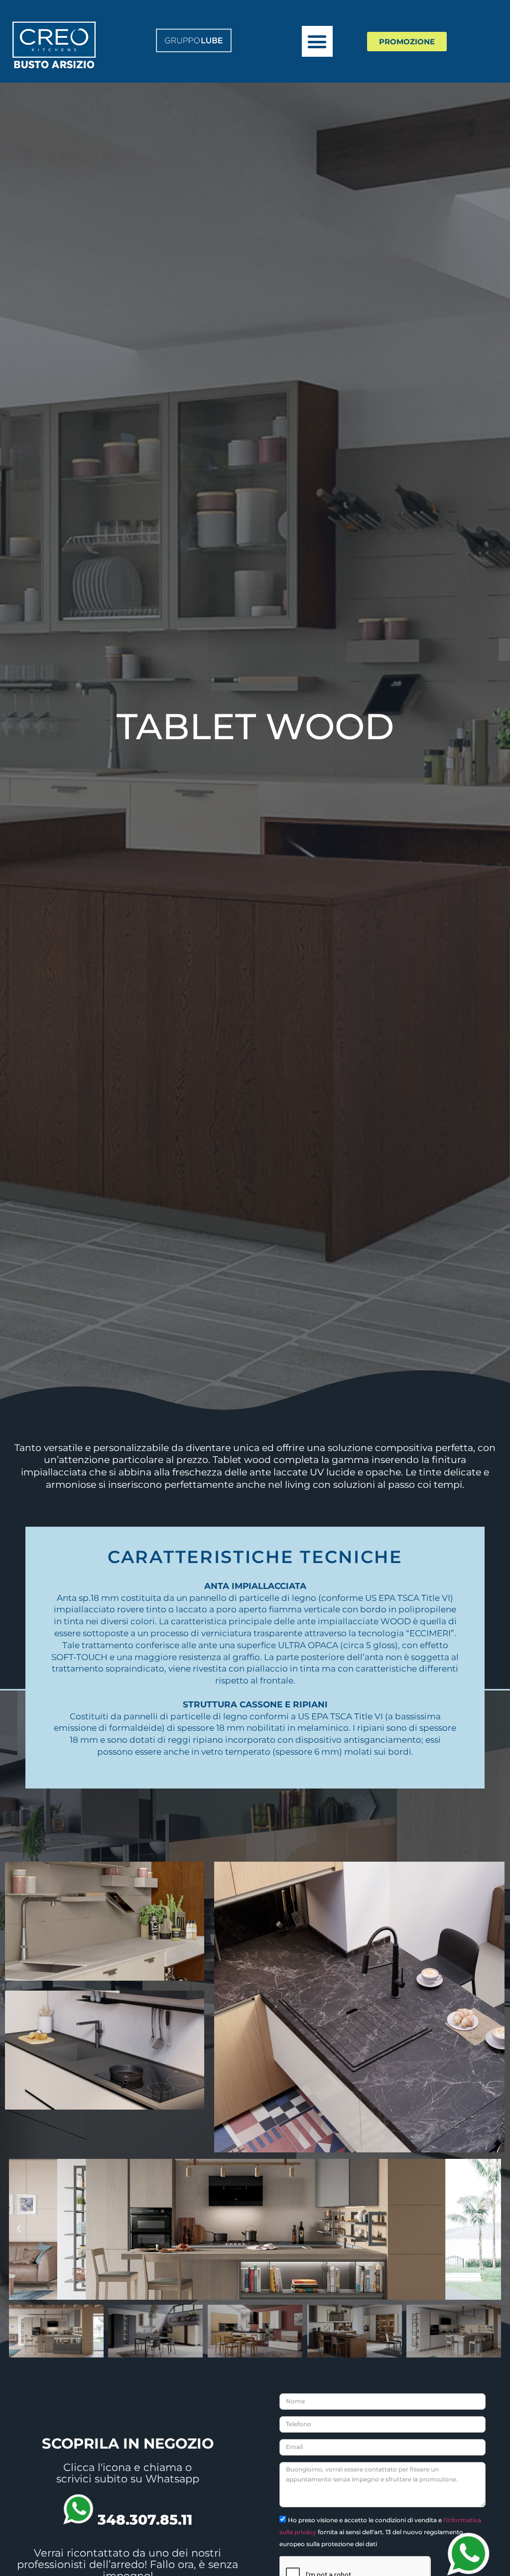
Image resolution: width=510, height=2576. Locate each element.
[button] (317, 41)
